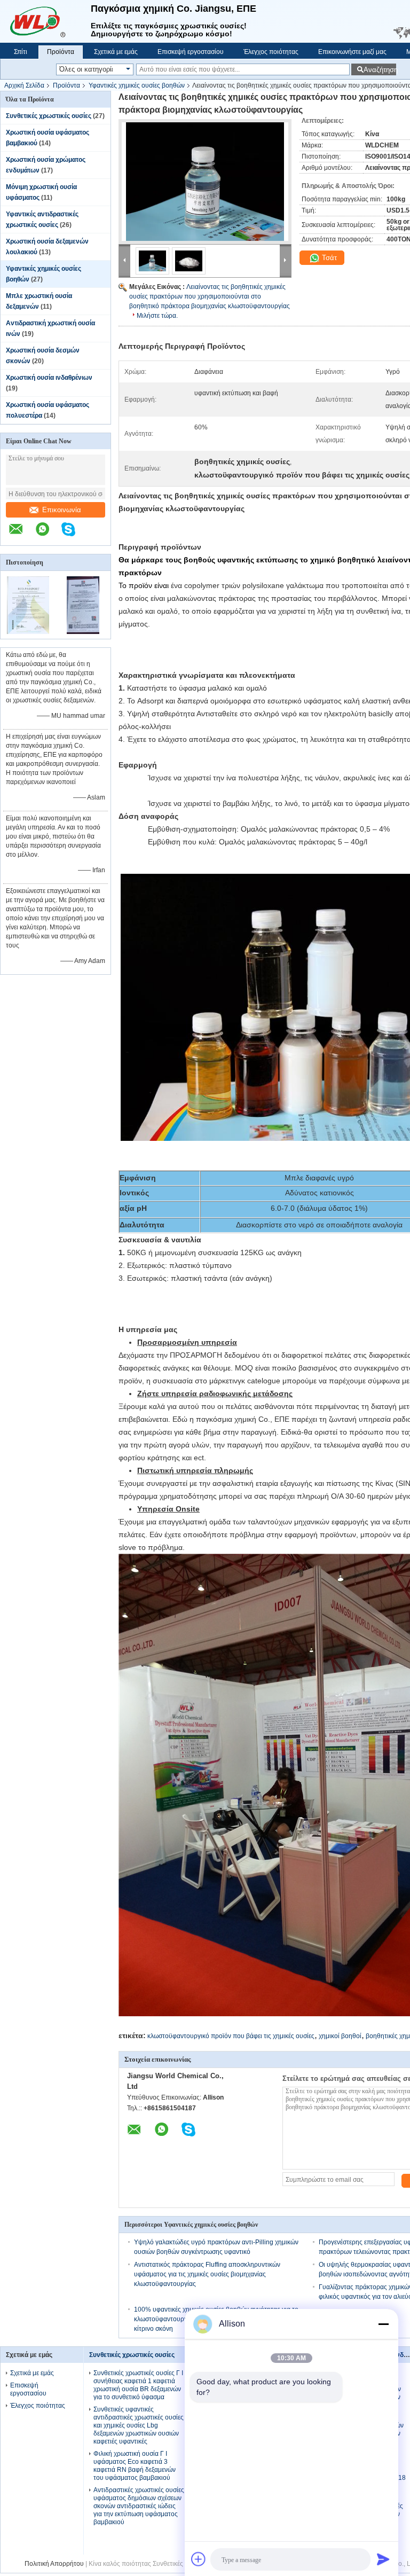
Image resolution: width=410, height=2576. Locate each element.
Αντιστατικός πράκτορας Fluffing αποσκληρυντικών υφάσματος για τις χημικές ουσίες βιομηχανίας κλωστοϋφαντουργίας (207, 2274)
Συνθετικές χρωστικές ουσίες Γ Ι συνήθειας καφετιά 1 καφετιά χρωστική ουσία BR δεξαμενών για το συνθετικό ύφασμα (138, 2385)
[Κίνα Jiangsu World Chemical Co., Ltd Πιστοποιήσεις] (28, 632)
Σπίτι (21, 52)
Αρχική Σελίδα (24, 85)
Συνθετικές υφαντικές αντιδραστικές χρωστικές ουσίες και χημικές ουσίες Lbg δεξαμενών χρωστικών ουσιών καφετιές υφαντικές (139, 2425)
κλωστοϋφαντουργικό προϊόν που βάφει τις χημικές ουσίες (231, 2036)
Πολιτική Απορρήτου (54, 2564)
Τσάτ (328, 258)
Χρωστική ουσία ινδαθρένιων (49, 378)
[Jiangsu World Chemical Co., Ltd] (45, 21)
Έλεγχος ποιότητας (271, 52)
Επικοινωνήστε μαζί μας (352, 52)
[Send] (383, 2559)
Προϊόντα (61, 52)
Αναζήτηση (380, 70)
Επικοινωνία (62, 510)
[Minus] (383, 2324)
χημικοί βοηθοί (340, 2036)
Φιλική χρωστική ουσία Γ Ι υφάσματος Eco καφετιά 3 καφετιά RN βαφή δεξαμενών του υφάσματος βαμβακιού (135, 2466)
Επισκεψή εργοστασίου (191, 52)
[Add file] (199, 2559)
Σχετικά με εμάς (116, 52)
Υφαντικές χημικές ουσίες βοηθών (137, 85)
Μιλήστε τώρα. (157, 316)
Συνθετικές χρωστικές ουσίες (49, 116)
